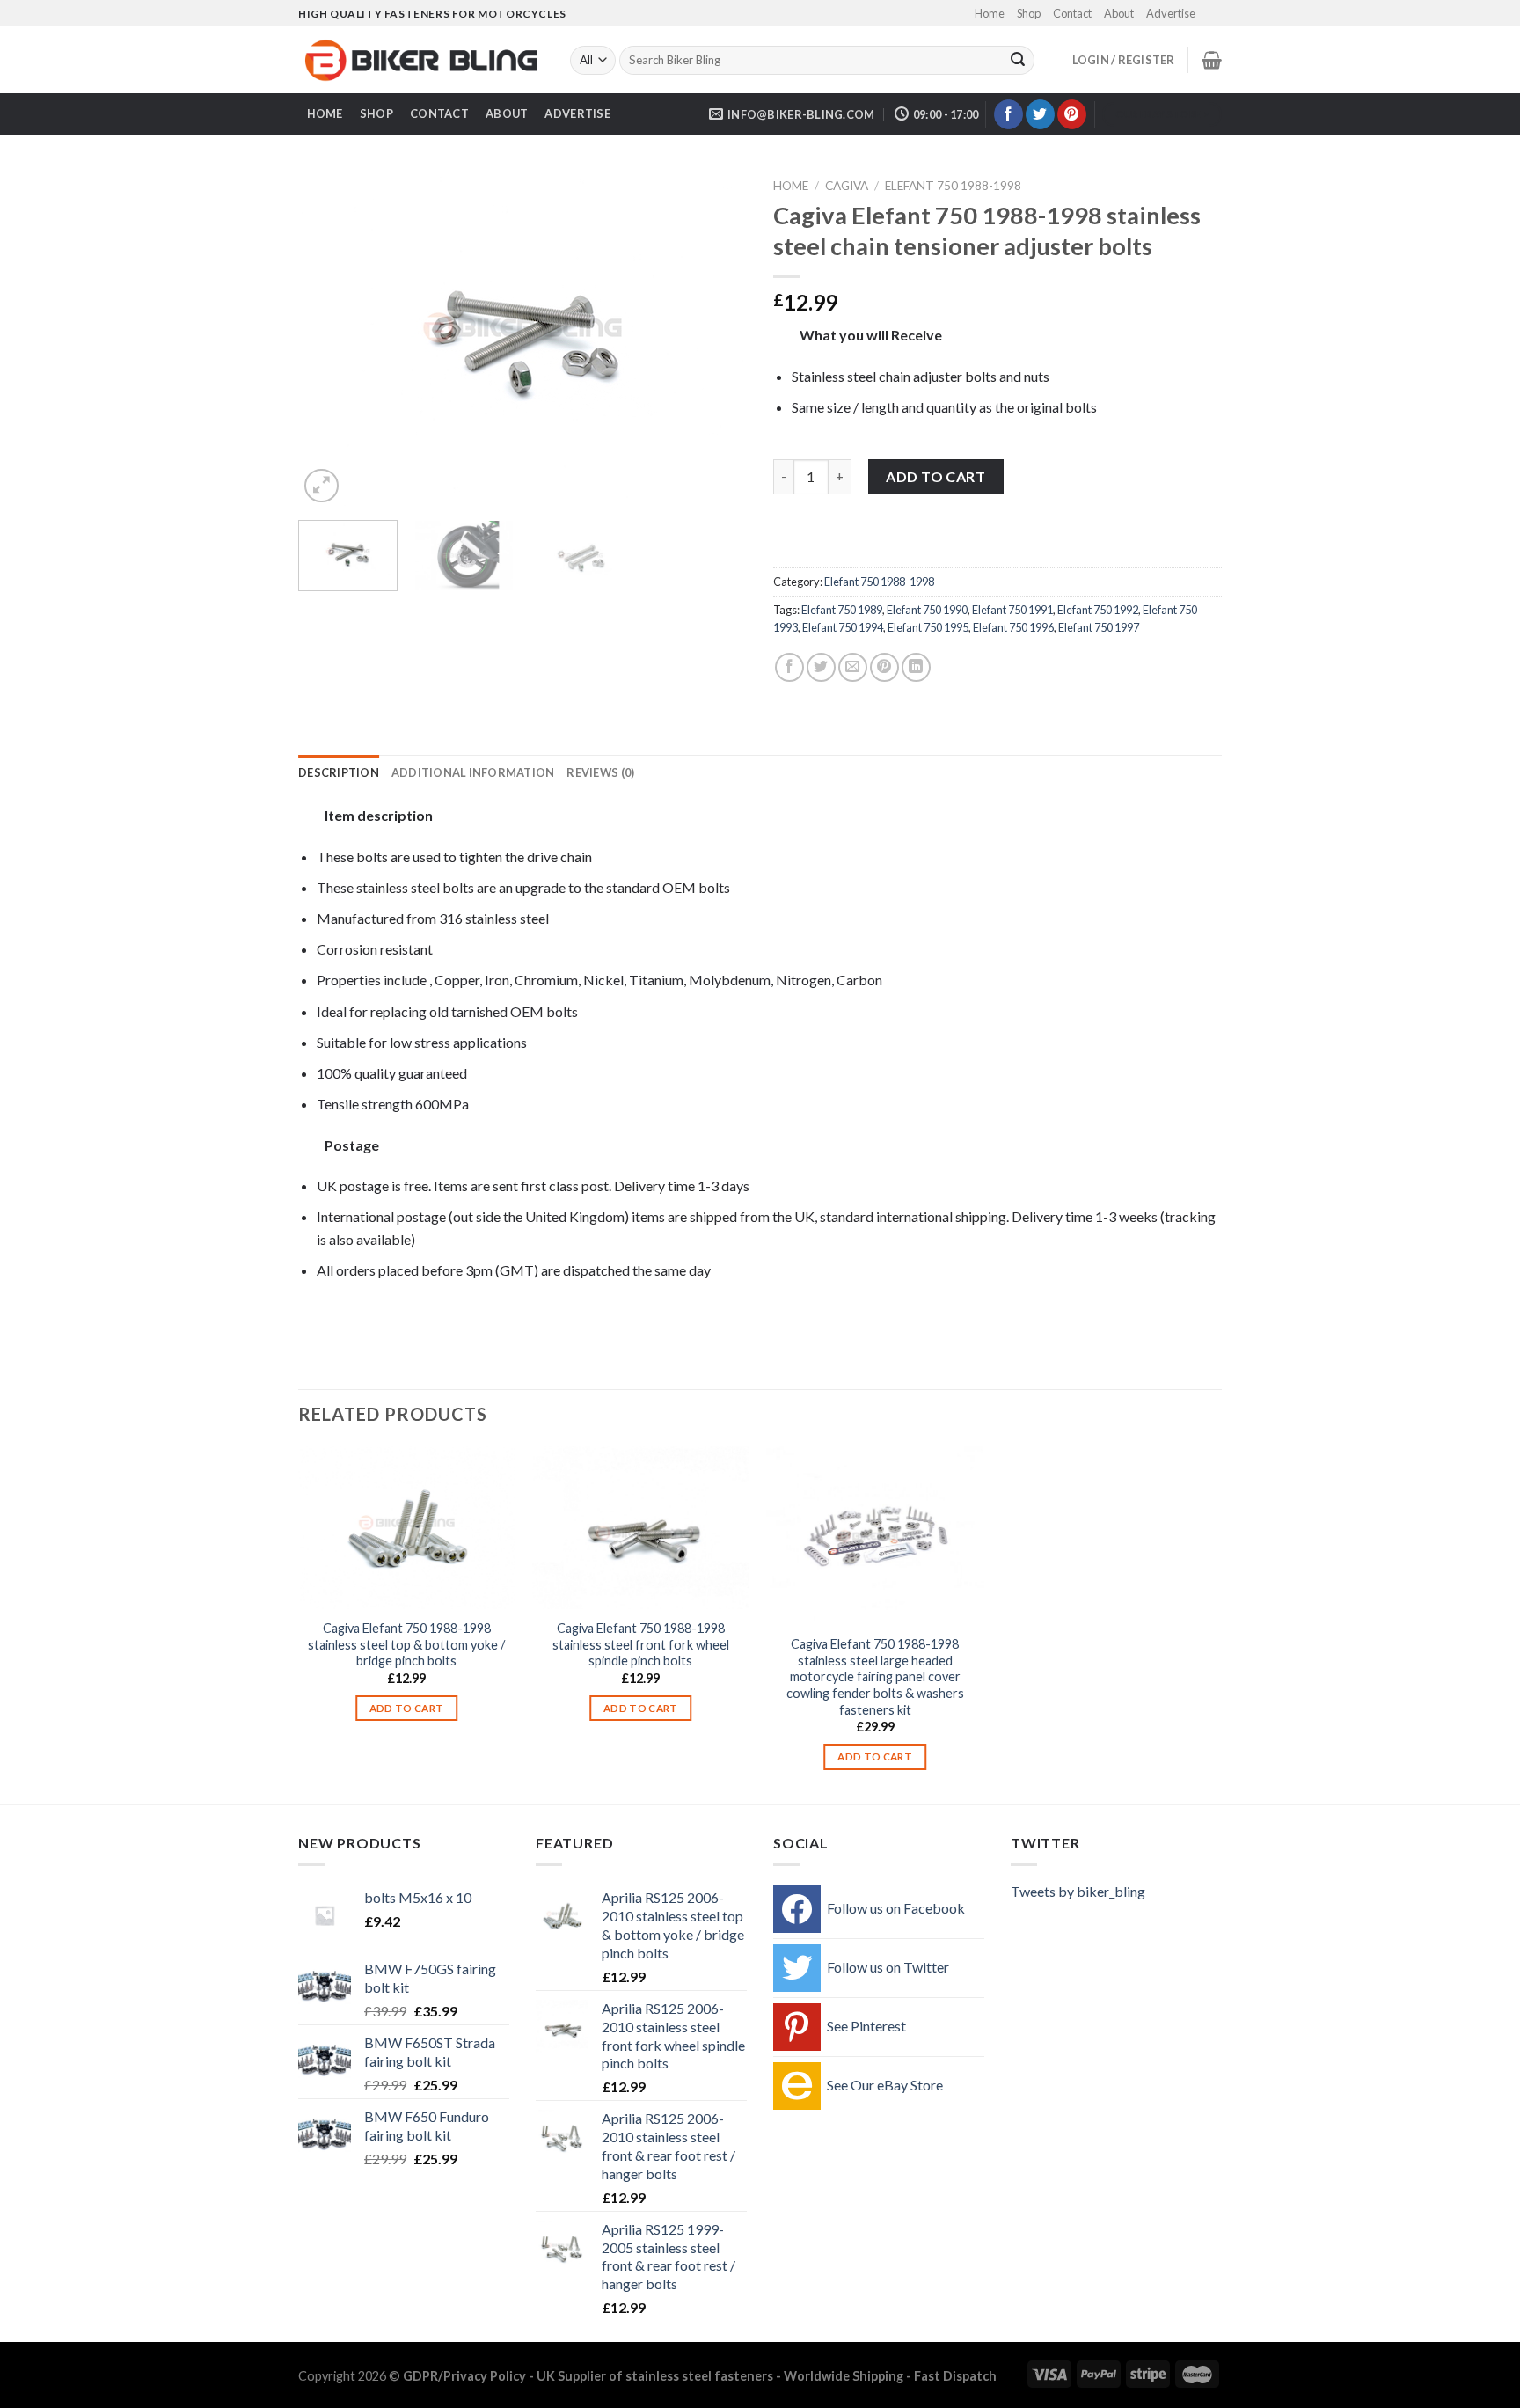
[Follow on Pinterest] (1072, 114)
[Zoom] (322, 486)
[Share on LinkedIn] (916, 667)
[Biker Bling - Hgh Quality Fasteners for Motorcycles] (421, 61)
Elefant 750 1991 (1012, 610)
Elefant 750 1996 (1013, 627)
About (1119, 13)
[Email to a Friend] (853, 667)
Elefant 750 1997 (1099, 627)
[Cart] (1212, 60)
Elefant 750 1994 (843, 627)
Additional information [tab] (473, 772)
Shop (1029, 13)
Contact (1072, 13)
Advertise (1171, 13)
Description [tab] (339, 772)
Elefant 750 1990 (927, 610)
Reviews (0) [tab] (600, 772)
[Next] (716, 339)
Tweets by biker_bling (1078, 1891)
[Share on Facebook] (789, 667)
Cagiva (847, 186)
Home (990, 13)
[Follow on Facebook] (1008, 114)
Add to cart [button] (407, 1708)
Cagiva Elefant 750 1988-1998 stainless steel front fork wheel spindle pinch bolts (641, 1644)
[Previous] (329, 339)
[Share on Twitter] (821, 667)
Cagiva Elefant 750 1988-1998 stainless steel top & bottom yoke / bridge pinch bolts (406, 1644)
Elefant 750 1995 (928, 627)
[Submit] (1018, 61)
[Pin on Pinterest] (884, 667)
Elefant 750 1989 (842, 610)
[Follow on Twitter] (1040, 114)
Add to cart (935, 476)
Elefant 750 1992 (1098, 610)
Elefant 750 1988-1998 (953, 186)
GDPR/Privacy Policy (464, 2376)
